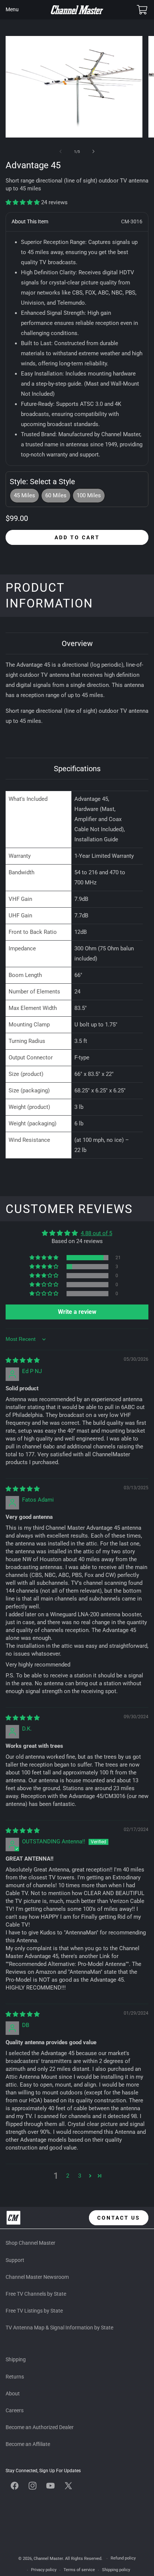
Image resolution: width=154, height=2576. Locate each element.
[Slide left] (61, 151)
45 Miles (24, 495)
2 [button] (68, 2176)
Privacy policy (44, 2570)
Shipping (16, 2359)
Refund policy (123, 2558)
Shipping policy (116, 2570)
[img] (23, 1360)
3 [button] (80, 2176)
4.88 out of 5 (96, 1233)
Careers (15, 2410)
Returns (15, 2377)
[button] (12, 10)
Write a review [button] (77, 1312)
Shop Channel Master (30, 2243)
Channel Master (48, 2559)
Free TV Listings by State (34, 2311)
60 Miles (56, 495)
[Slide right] (93, 151)
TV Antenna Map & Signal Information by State (59, 2328)
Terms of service (79, 2570)
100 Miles (89, 495)
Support (15, 2260)
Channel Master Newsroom (37, 2277)
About (13, 2393)
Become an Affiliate (28, 2444)
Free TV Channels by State (36, 2294)
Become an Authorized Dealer (40, 2427)
